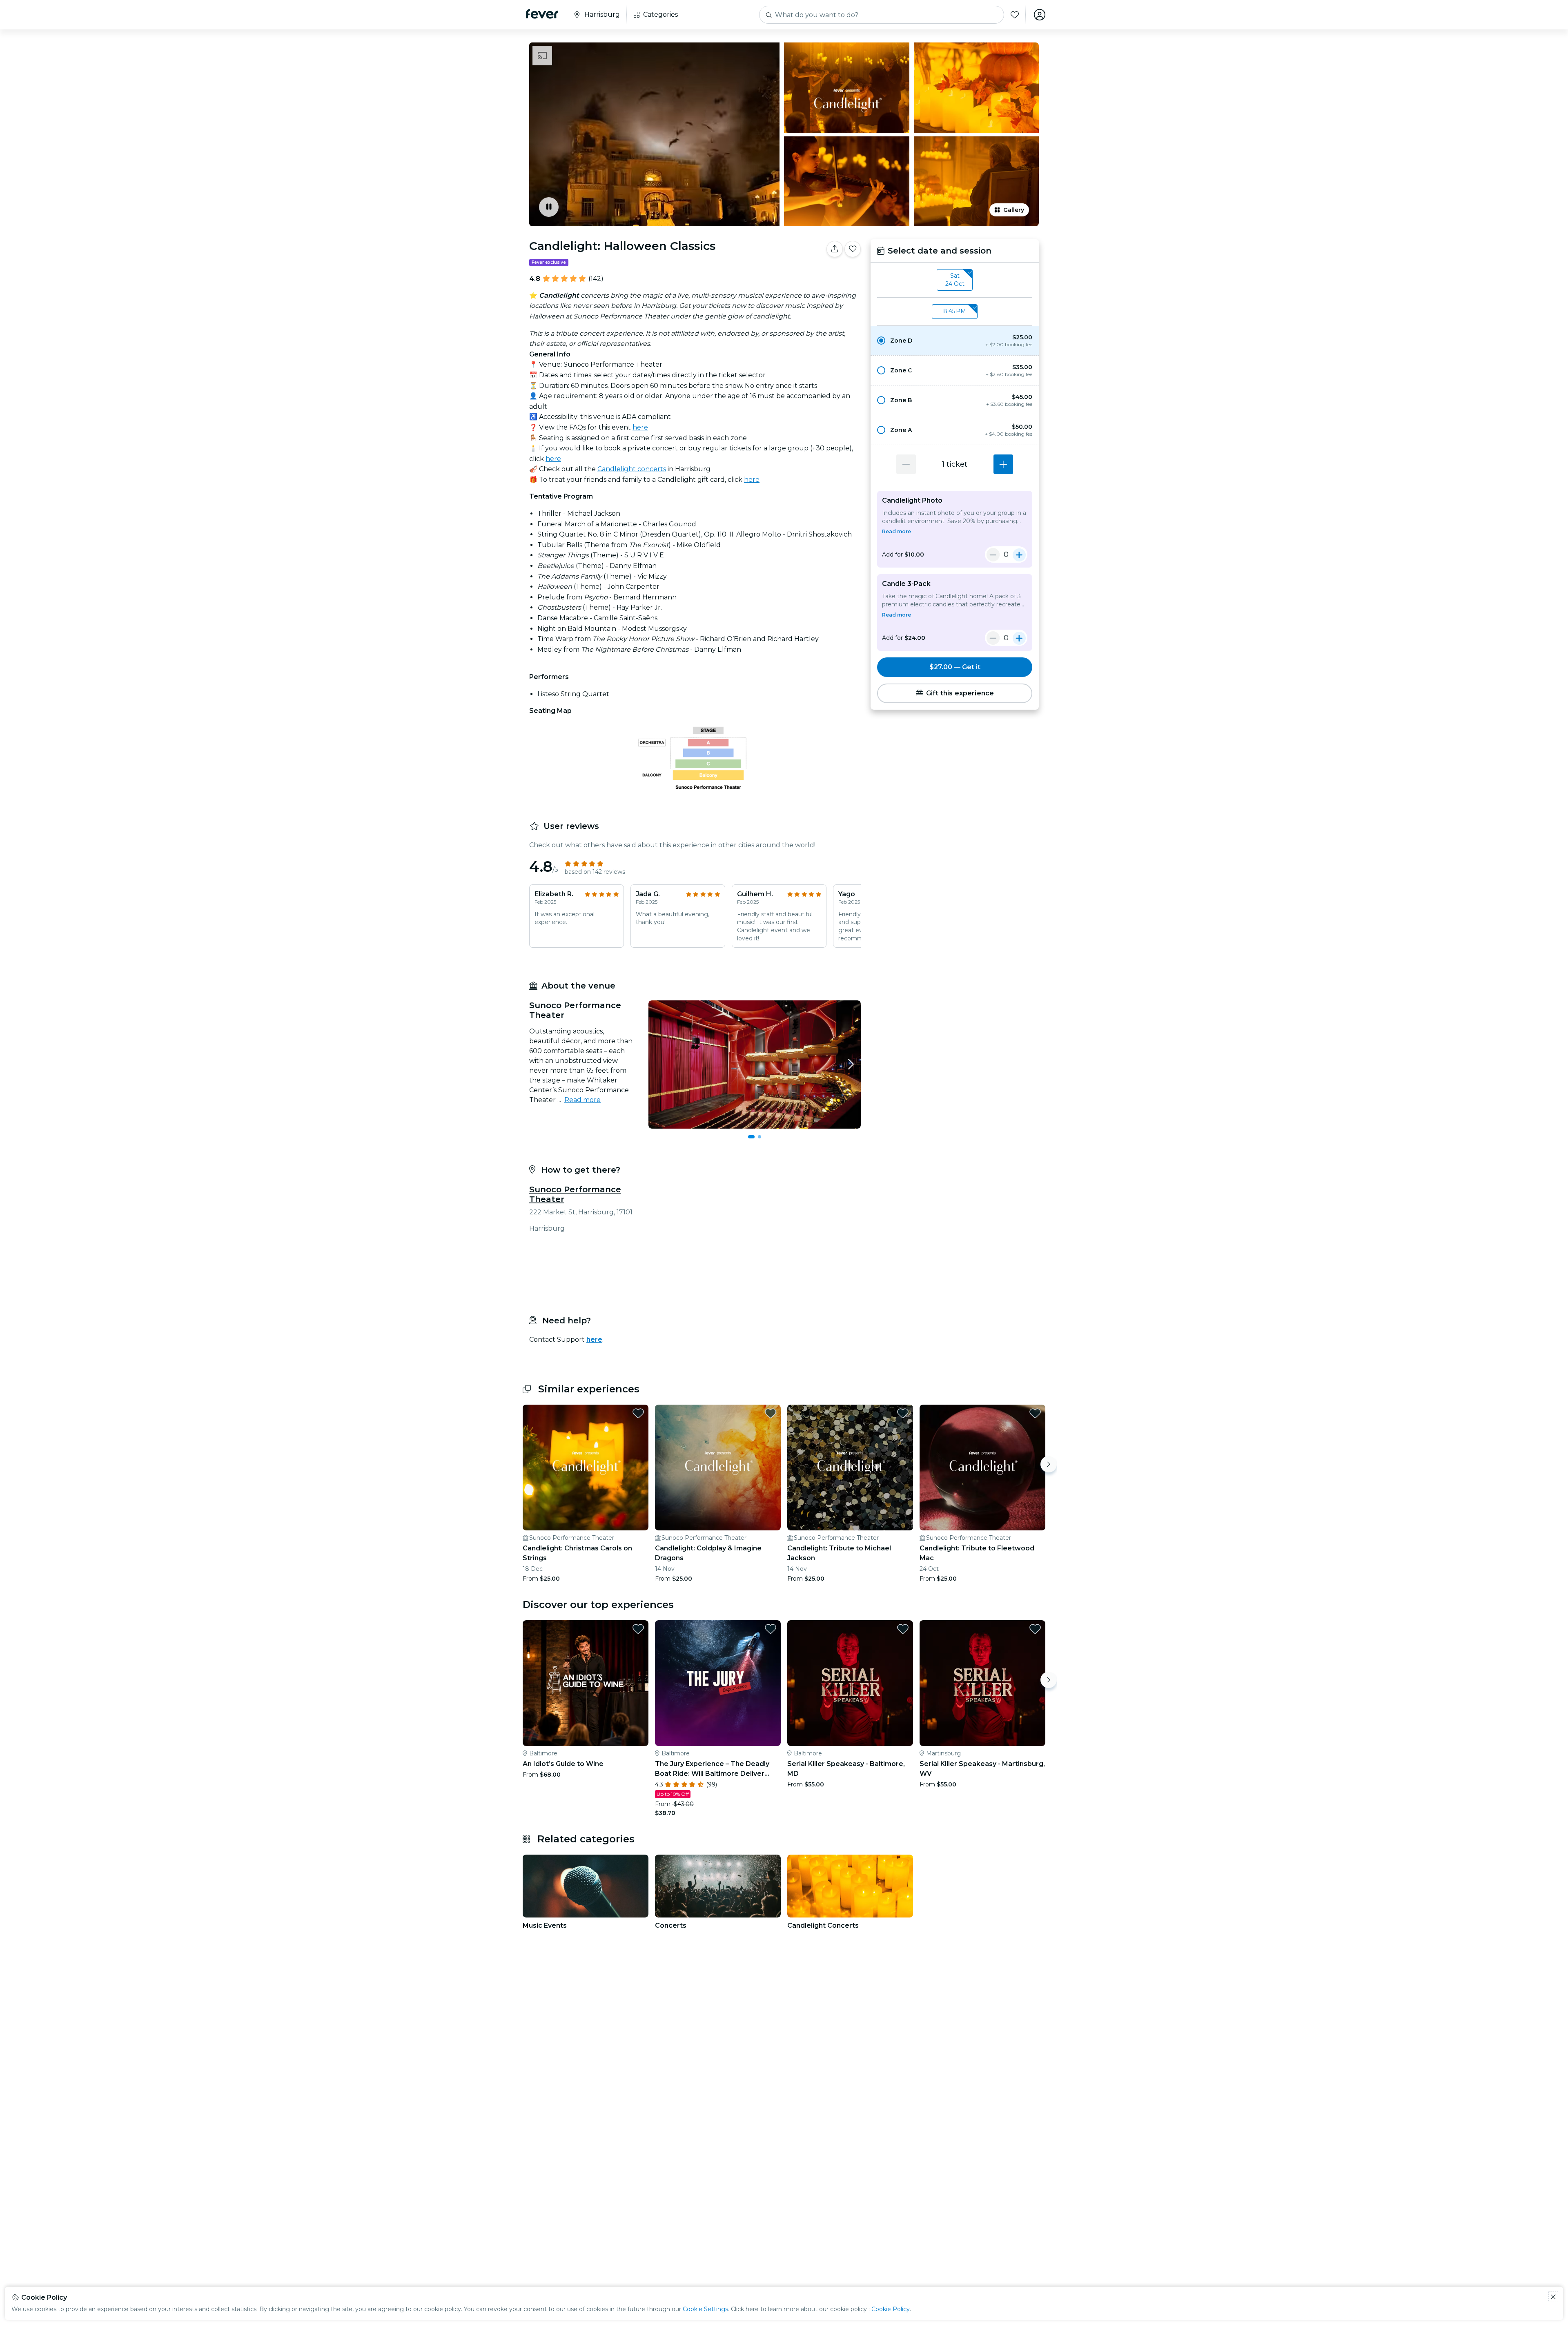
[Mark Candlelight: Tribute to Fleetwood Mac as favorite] (1035, 1413)
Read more (582, 1100)
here (640, 427)
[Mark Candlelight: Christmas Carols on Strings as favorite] (638, 1413)
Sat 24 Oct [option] (955, 280)
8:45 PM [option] (955, 311)
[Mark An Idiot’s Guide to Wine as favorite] (638, 1629)
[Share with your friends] (835, 249)
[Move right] (1049, 1464)
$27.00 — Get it (955, 667)
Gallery (1014, 210)
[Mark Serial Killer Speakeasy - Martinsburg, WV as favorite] (1035, 1629)
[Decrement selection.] (906, 464)
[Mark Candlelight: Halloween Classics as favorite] (853, 249)
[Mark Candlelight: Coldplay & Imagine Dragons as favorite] (771, 1413)
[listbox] (955, 280)
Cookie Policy (891, 2309)
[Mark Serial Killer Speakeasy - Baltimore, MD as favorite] (903, 1629)
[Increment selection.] (1003, 464)
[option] (955, 341)
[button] (955, 341)
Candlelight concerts (632, 469)
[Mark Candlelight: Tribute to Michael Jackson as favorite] (903, 1413)
